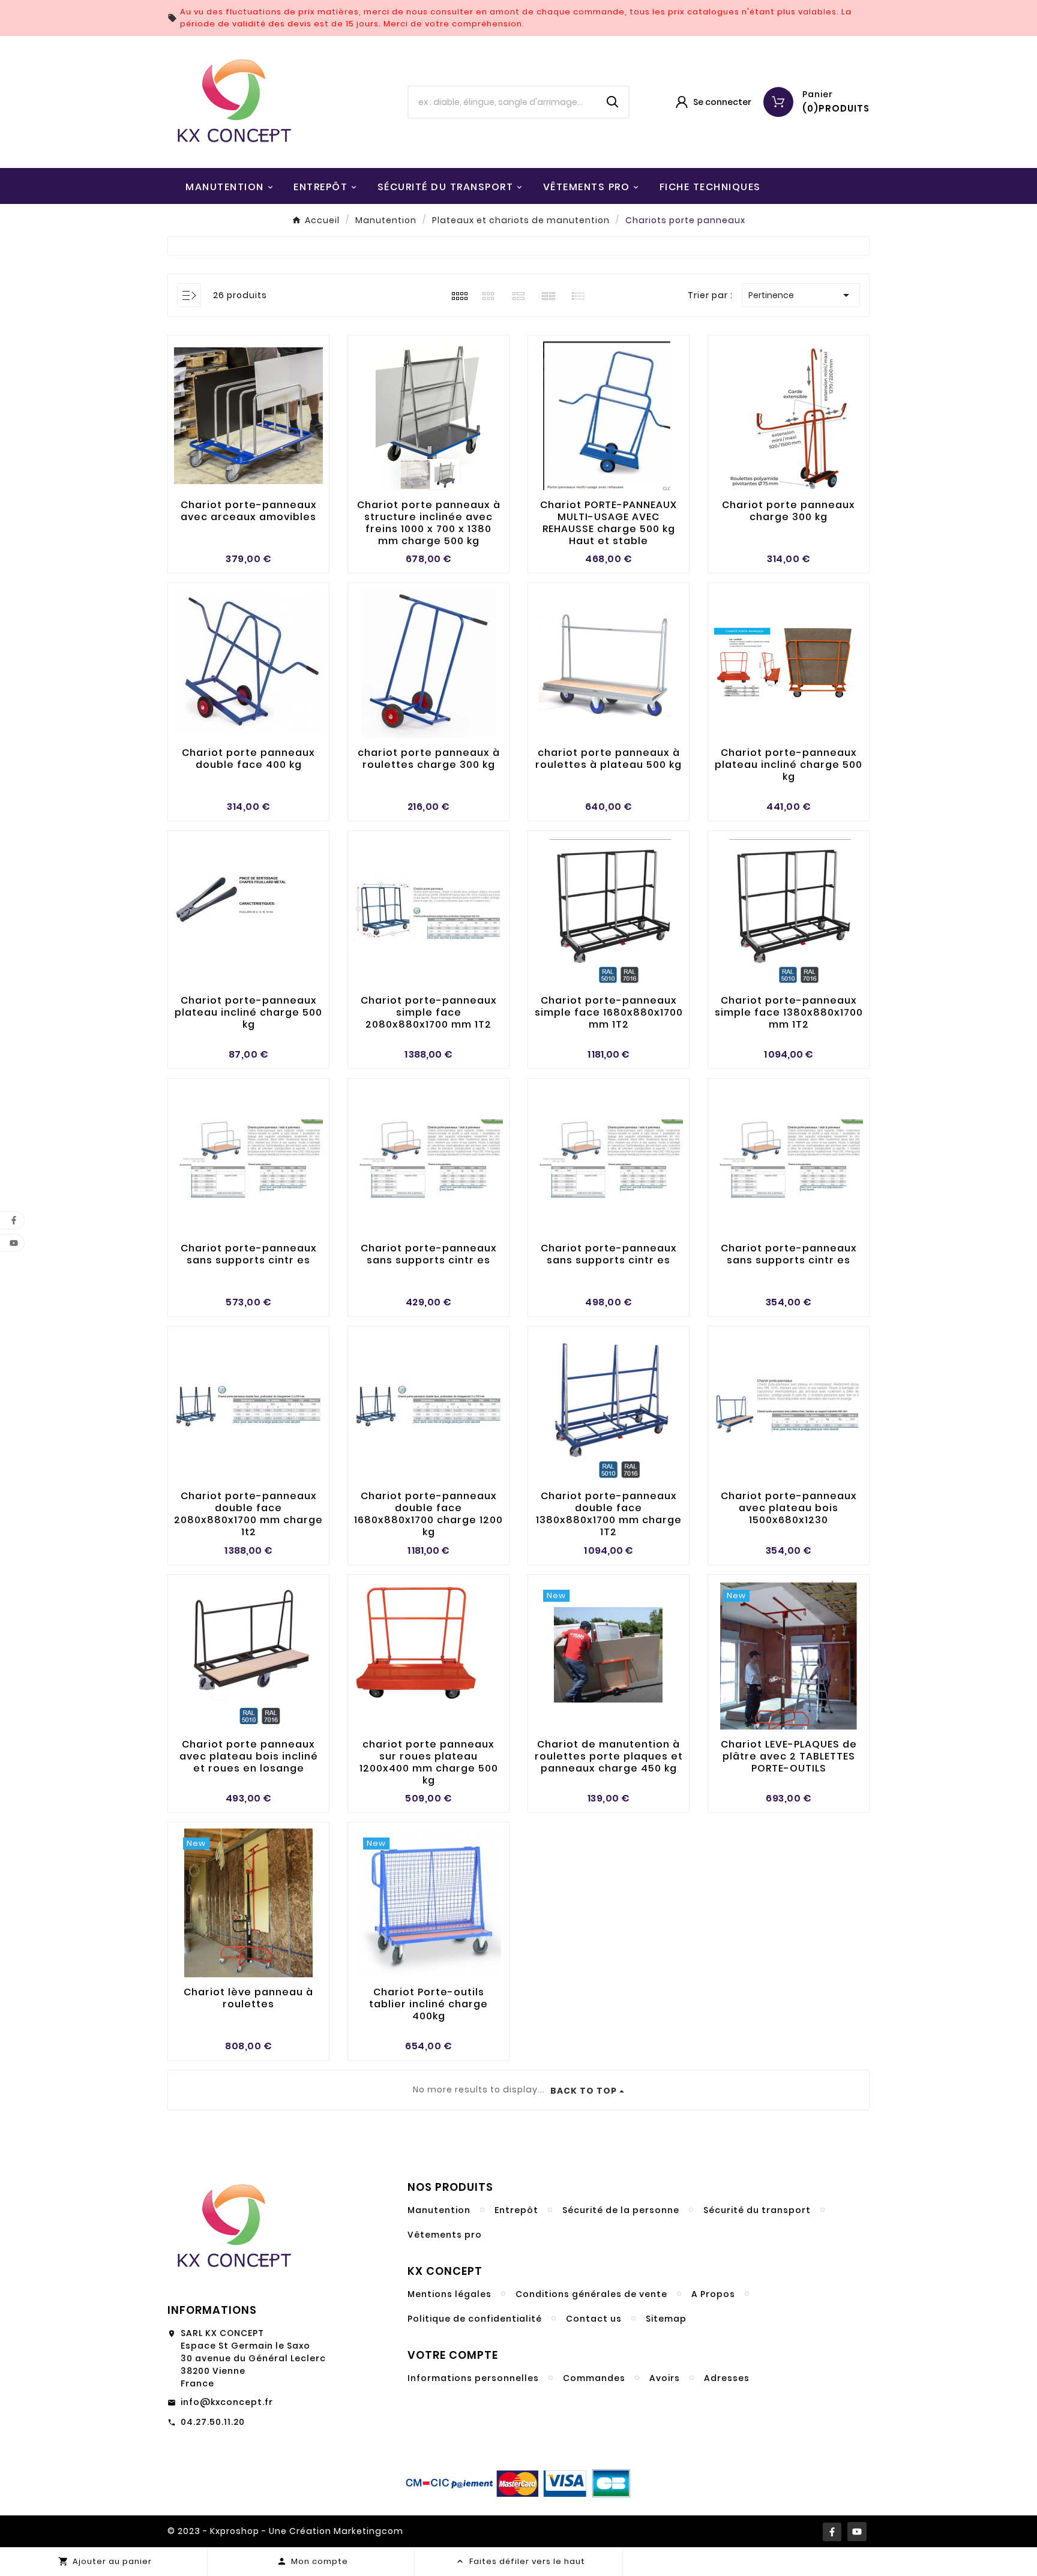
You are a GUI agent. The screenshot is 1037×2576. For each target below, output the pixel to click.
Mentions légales (449, 2294)
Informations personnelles (473, 2378)
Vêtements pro (445, 2235)
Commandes (594, 2378)
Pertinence (801, 295)
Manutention (439, 2210)
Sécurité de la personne (621, 2210)
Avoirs (665, 2378)
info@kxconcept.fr (227, 2402)
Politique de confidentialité (475, 2319)
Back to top (584, 2091)
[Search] (613, 102)
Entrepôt (516, 2210)
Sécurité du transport (757, 2210)
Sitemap (666, 2319)
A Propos (713, 2294)
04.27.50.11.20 (213, 2422)
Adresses (727, 2378)
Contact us (594, 2319)
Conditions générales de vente (591, 2294)
